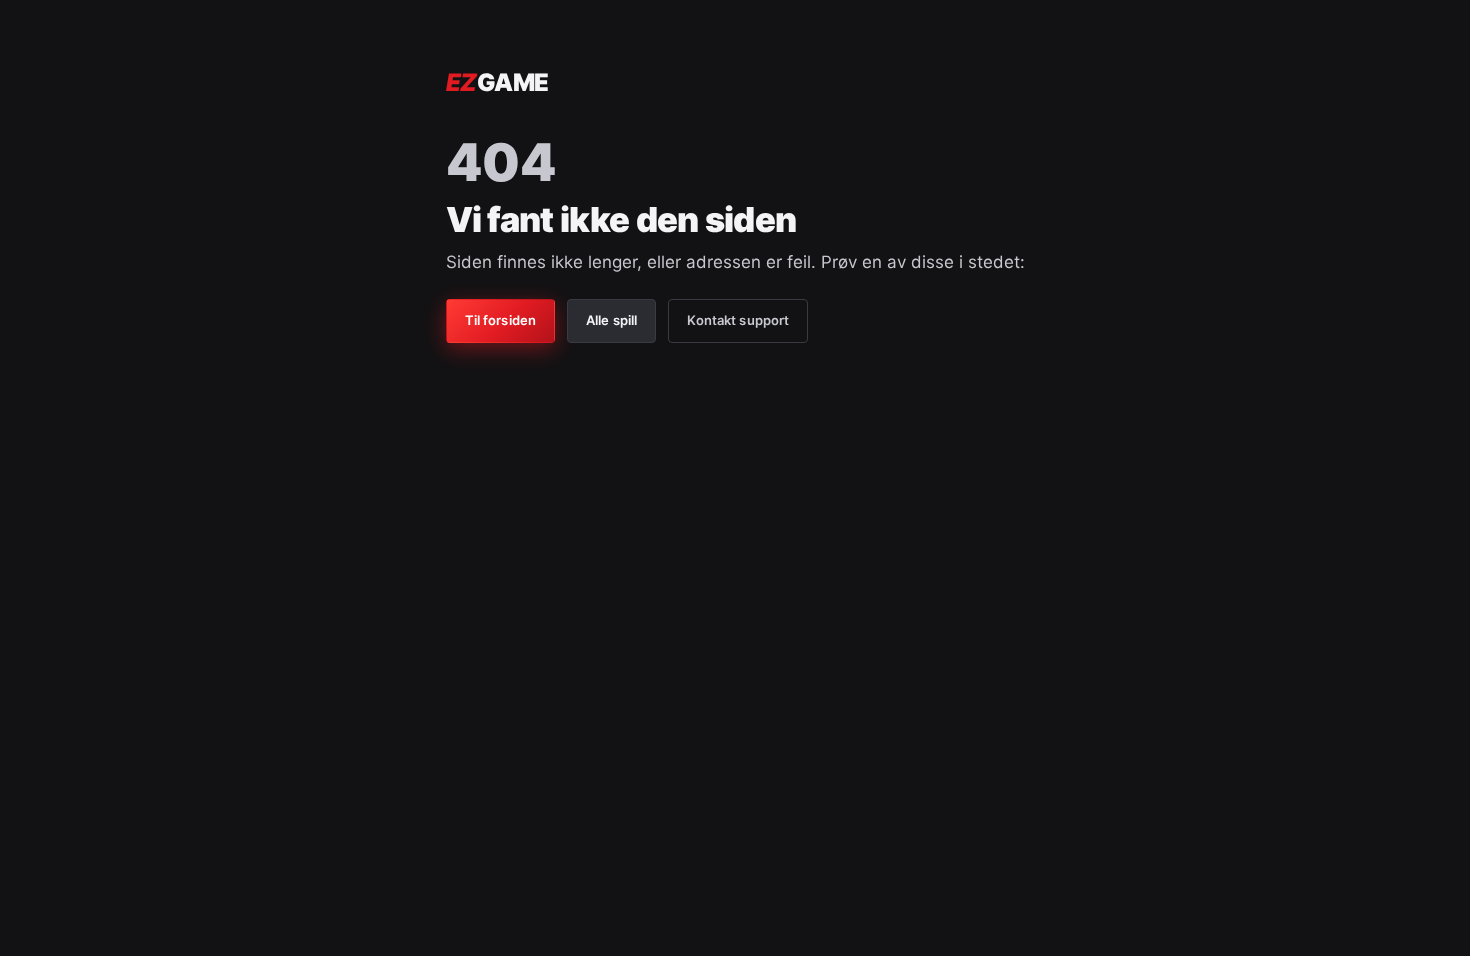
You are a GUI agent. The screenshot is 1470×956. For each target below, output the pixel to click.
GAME (497, 82)
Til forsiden (501, 320)
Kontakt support (738, 320)
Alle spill (611, 320)
